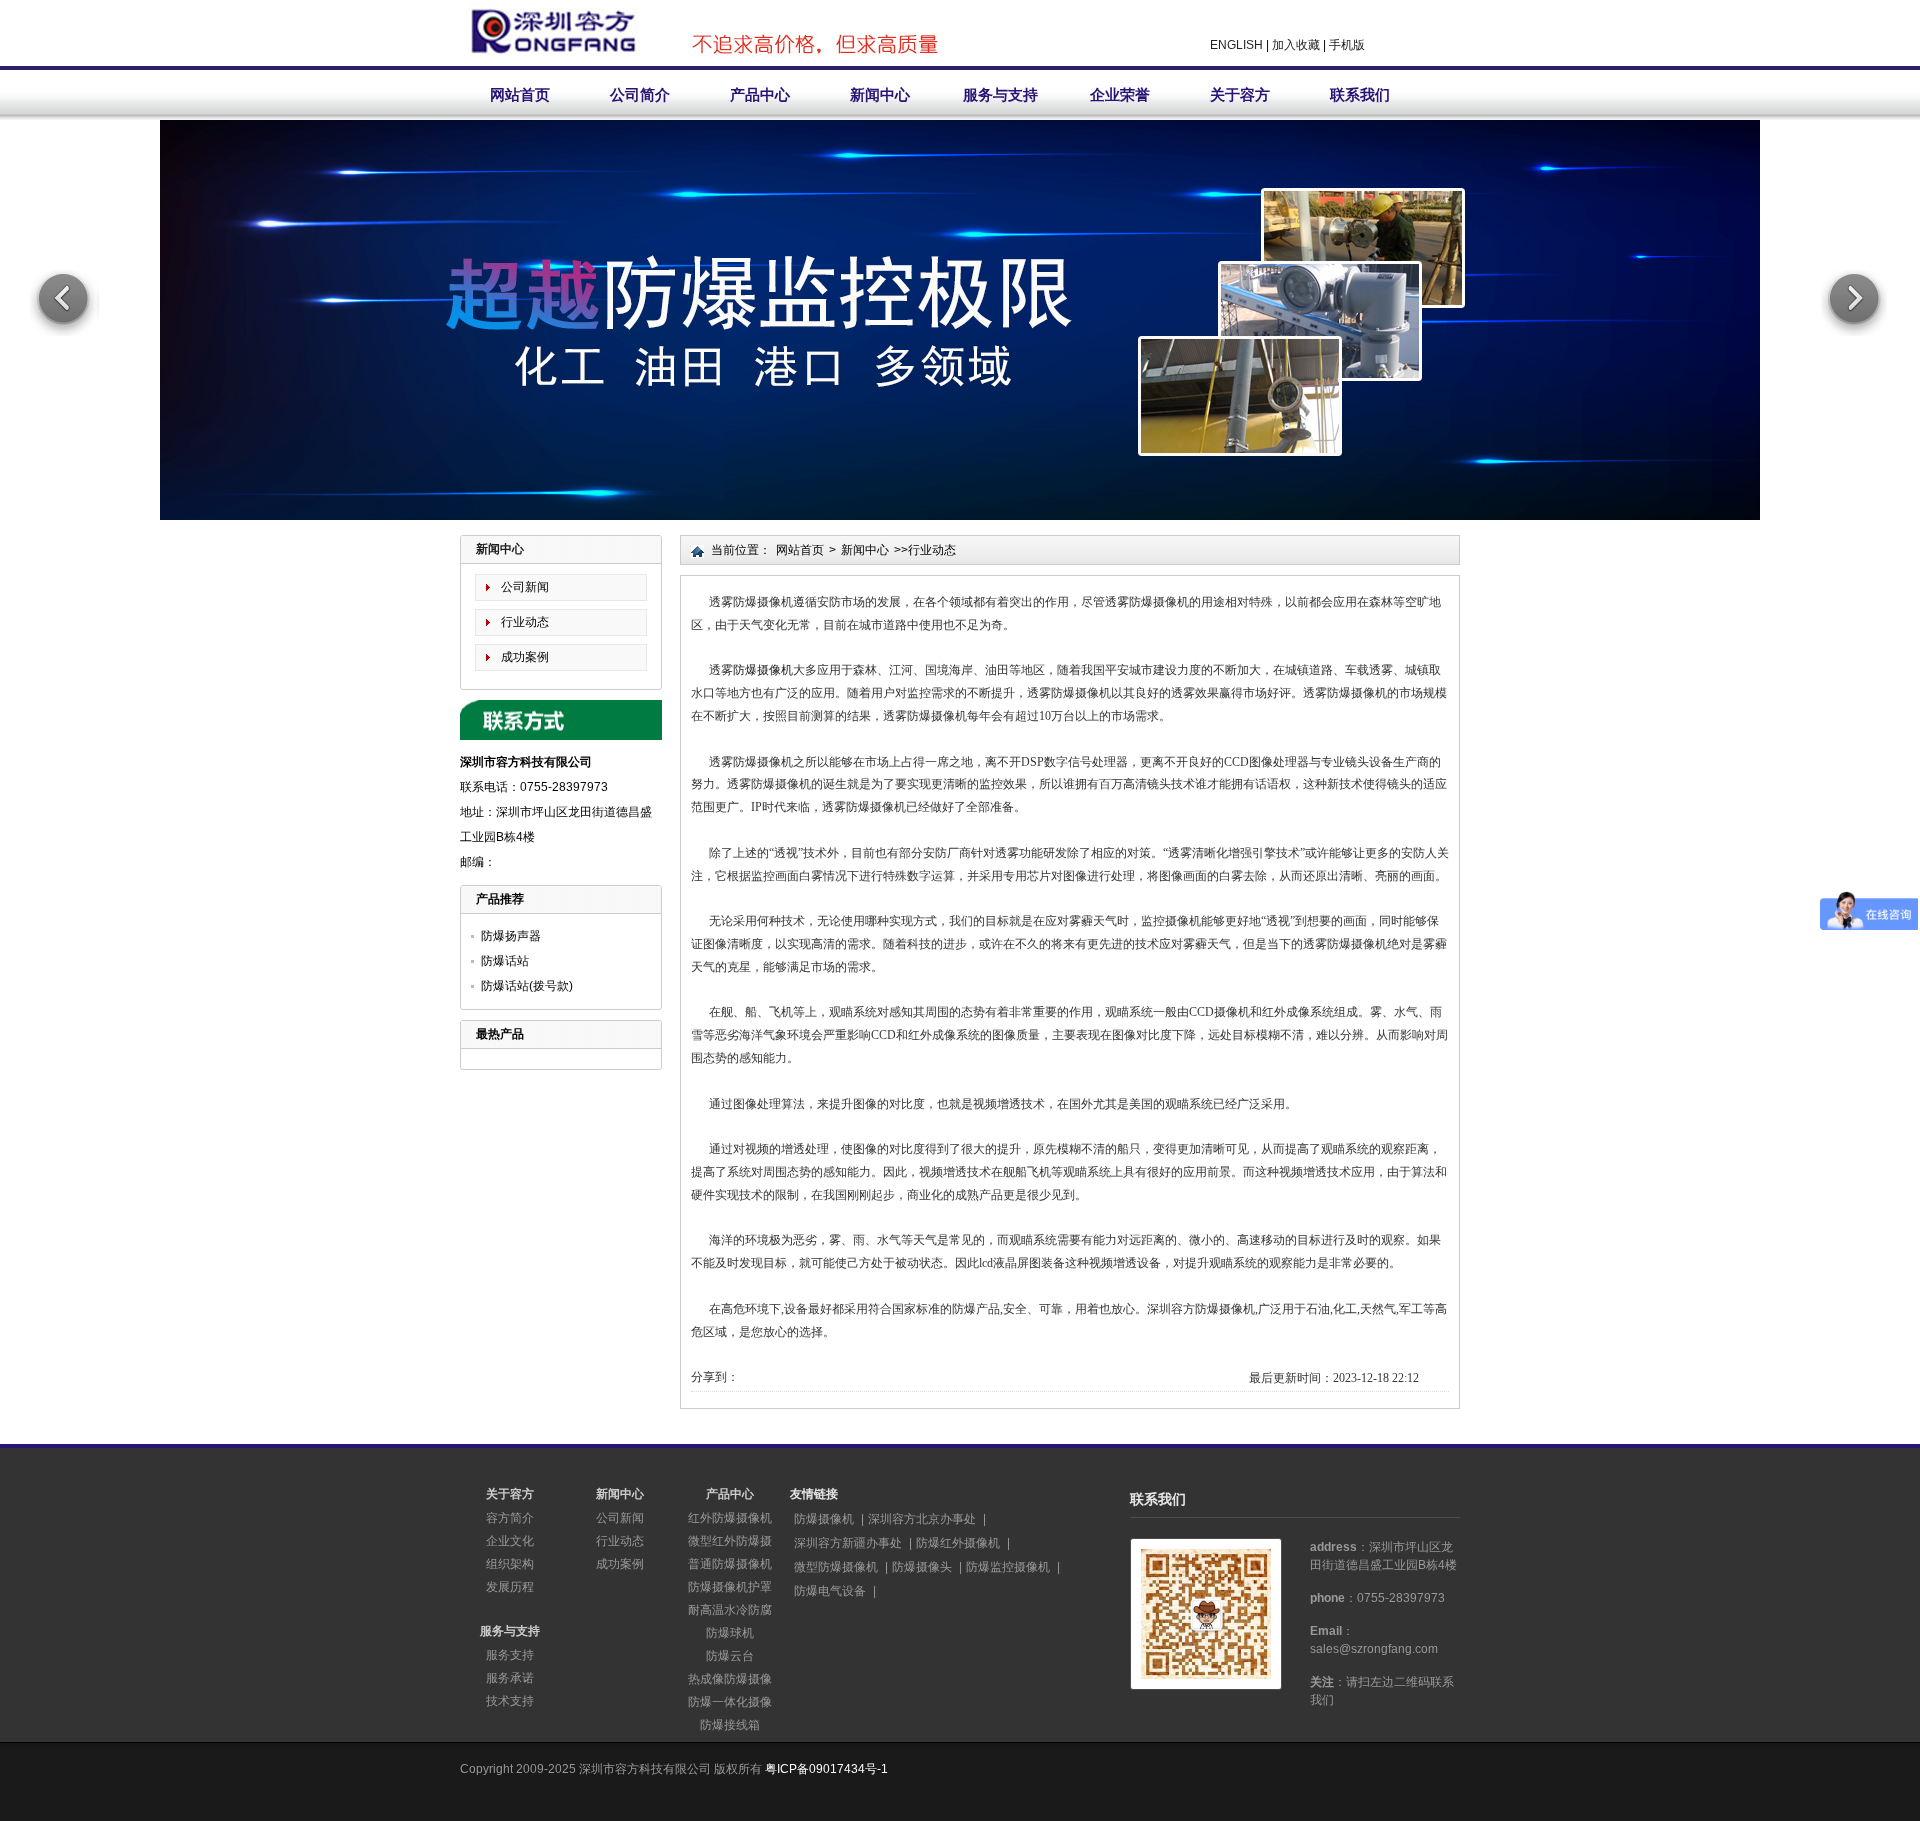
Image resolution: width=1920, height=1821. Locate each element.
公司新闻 (525, 587)
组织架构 (510, 1564)
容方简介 (510, 1518)
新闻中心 (880, 94)
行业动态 (525, 622)
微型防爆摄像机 (836, 1567)
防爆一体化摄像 (730, 1702)
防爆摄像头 (922, 1567)
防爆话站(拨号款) (527, 986)
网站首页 (520, 94)
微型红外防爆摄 (730, 1541)
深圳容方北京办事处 (922, 1519)
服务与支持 (1000, 94)
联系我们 (1360, 94)
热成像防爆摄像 (730, 1679)
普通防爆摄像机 (730, 1564)
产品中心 (760, 94)
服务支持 (510, 1655)
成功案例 (525, 657)
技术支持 (510, 1701)
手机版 (1347, 45)
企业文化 (510, 1541)
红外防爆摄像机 (730, 1518)
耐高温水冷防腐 (730, 1610)
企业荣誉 (1120, 94)
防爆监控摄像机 (1008, 1567)
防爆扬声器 (511, 936)
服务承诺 (510, 1678)
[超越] (960, 390)
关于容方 (1240, 94)
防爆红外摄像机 (958, 1543)
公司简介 (640, 94)
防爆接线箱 (730, 1725)
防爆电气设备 (830, 1591)
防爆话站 (505, 961)
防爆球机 (730, 1633)
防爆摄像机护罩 (730, 1587)
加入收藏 (1296, 45)
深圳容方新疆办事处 (848, 1543)
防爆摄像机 (763, 670)
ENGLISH (1236, 45)
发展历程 (510, 1587)
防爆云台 (730, 1656)
